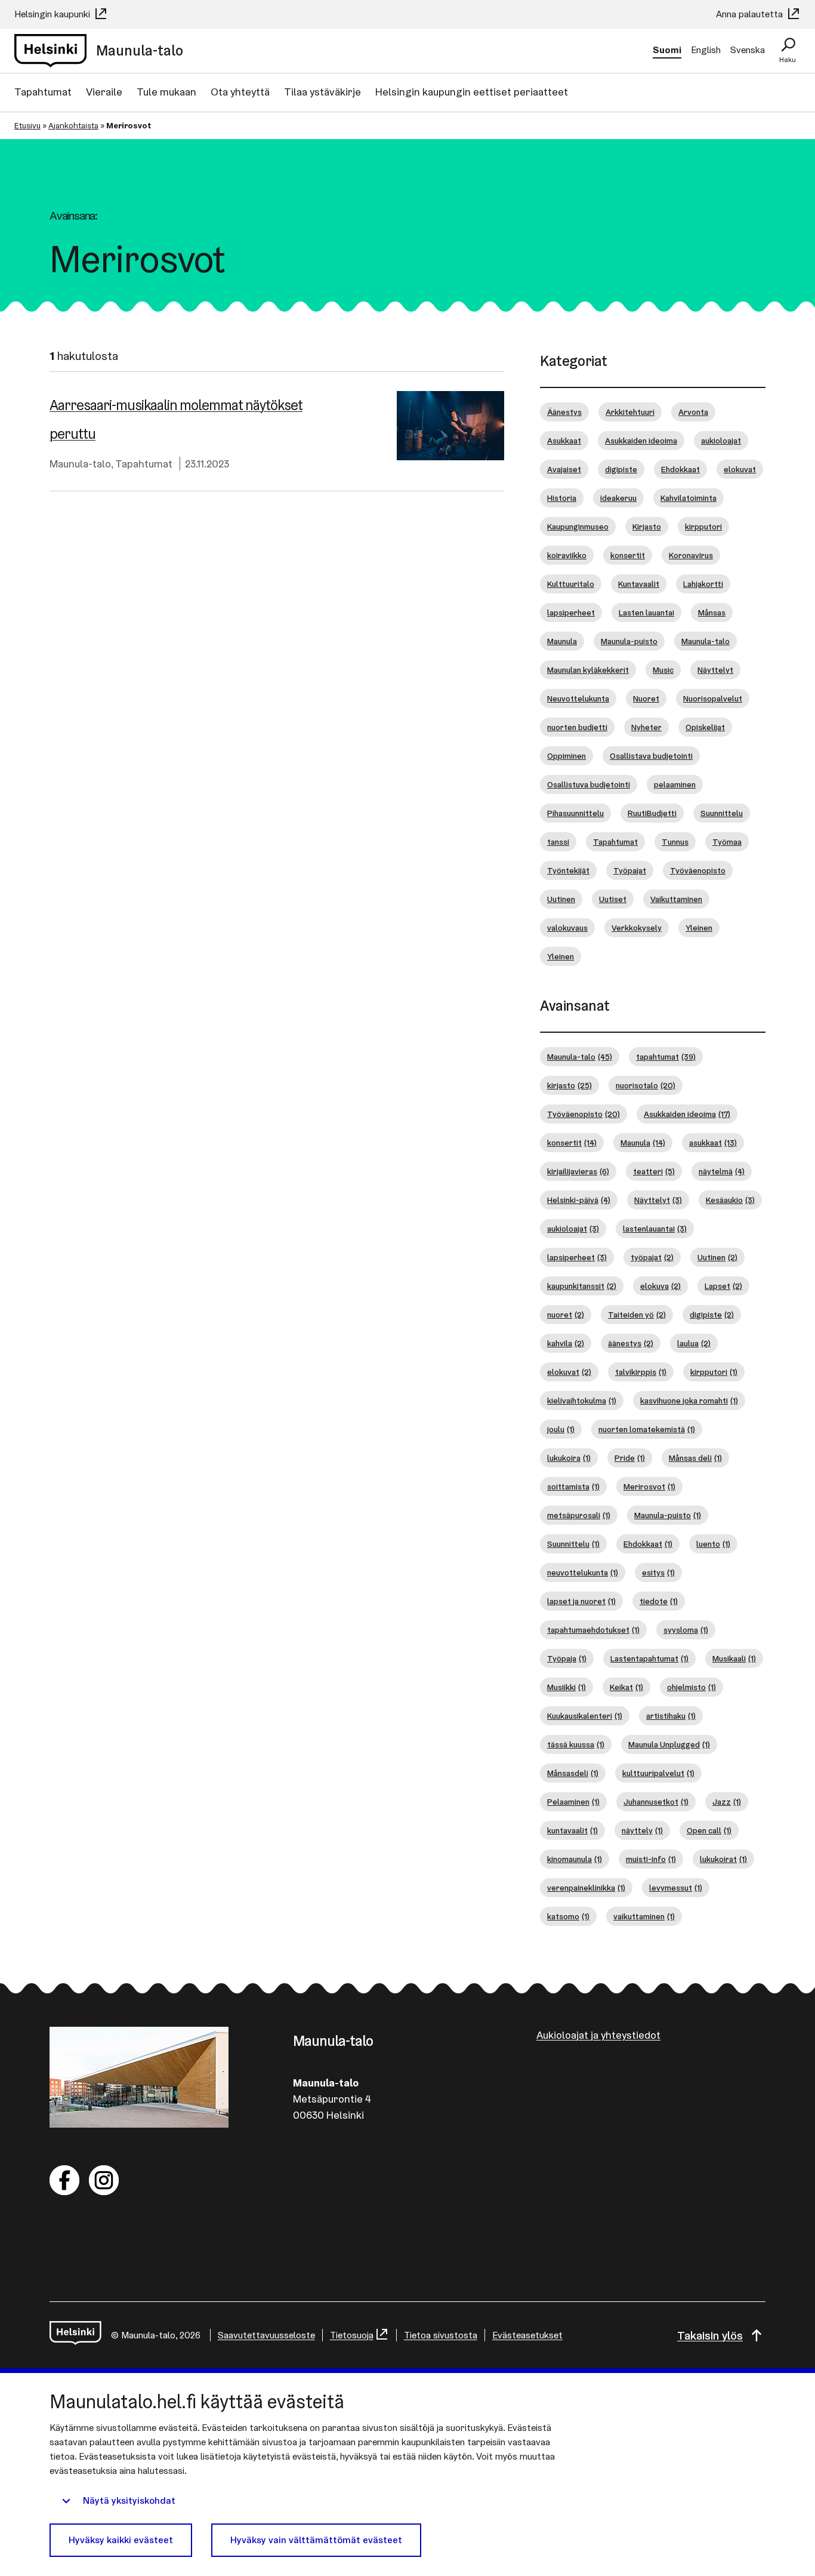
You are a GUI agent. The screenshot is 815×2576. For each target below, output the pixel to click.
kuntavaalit (572, 1830)
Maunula (562, 641)
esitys (658, 1572)
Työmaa (727, 842)
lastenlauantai (655, 1229)
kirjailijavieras (578, 1171)
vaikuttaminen (644, 1916)
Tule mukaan (166, 92)
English (706, 50)
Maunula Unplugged (669, 1744)
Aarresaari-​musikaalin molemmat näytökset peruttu (176, 419)
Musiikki (567, 1687)
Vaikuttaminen (676, 899)
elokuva (660, 1286)
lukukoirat (723, 1859)
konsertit (628, 555)
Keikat (626, 1687)
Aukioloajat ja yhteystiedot (598, 2035)
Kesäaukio (730, 1200)
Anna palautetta (751, 14)
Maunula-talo (80, 464)
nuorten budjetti (577, 727)
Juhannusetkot (656, 1802)
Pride (630, 1458)
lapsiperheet (571, 613)
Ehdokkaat (680, 469)
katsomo (568, 1916)
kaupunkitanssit (582, 1286)
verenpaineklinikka (586, 1888)
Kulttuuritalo (571, 584)
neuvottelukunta (583, 1572)
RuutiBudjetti (652, 813)
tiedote (659, 1601)
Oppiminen (567, 756)
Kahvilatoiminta (689, 498)
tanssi (558, 842)
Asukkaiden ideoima (641, 441)
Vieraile (104, 92)
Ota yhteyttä (240, 92)
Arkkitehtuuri (630, 412)
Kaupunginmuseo (578, 527)
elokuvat (740, 469)
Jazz (727, 1802)
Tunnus (675, 842)
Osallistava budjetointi (651, 756)
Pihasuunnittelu (575, 813)
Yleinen (699, 928)
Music (663, 670)
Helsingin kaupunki (53, 14)
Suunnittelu (722, 813)
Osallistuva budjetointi (589, 784)
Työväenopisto (698, 870)
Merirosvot (649, 1486)
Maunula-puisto (629, 641)
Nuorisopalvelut (713, 698)
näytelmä (722, 1171)
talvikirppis (641, 1372)
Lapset (723, 1286)
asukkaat (713, 1143)
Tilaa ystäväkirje (322, 92)
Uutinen (561, 899)
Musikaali (734, 1658)
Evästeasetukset (527, 2335)
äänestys (631, 1343)
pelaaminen (675, 784)
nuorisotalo (646, 1085)
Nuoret (646, 698)
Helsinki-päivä (579, 1200)
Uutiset (613, 899)
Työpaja (567, 1658)
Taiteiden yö (637, 1315)
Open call (709, 1830)
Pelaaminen (573, 1802)
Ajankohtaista (73, 125)
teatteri (654, 1171)
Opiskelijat (705, 727)
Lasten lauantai (646, 613)
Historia (562, 498)
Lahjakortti (703, 584)
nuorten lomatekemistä (647, 1429)
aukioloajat (721, 441)
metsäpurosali (579, 1515)
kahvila (566, 1343)
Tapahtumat (43, 92)
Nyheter (646, 727)
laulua (694, 1343)
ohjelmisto (691, 1687)
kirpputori (703, 527)
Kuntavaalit (639, 584)
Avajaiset (564, 469)
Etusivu (27, 125)
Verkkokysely (637, 928)
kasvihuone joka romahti (689, 1401)
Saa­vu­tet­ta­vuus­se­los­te (266, 2335)
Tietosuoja (352, 2335)
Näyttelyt (715, 670)
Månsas (712, 613)
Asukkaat (564, 441)
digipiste (621, 469)
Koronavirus (691, 555)
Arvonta (693, 412)
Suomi (667, 50)
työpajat (652, 1257)
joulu (561, 1429)
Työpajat (630, 870)
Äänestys (564, 412)
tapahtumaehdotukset (593, 1630)
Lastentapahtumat (649, 1658)
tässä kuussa (576, 1744)
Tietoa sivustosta (441, 2335)
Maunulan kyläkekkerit (588, 670)
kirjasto (569, 1085)
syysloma (686, 1630)
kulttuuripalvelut (658, 1773)
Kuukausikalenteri (585, 1716)
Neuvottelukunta (578, 698)
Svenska (748, 50)
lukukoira (569, 1458)
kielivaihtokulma (582, 1401)
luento (713, 1544)
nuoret (566, 1315)
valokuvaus (567, 928)
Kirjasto (647, 527)
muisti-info (651, 1859)
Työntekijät (568, 870)
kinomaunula (575, 1859)
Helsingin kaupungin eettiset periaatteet (472, 92)
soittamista (573, 1486)
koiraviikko (567, 555)
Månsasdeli (573, 1773)
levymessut (676, 1888)
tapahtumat (666, 1057)
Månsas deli (695, 1458)
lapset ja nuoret (581, 1601)
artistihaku (671, 1716)
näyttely (642, 1830)
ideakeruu (618, 498)
